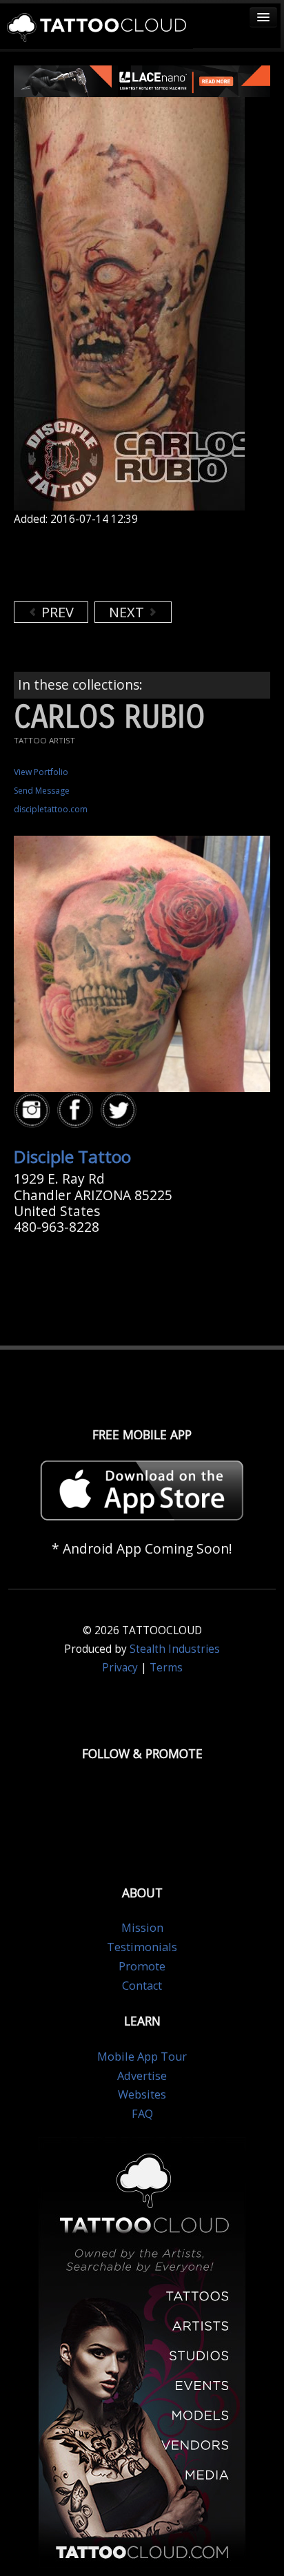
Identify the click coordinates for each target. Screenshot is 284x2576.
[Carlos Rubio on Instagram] (34, 1110)
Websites (142, 2094)
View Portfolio (41, 772)
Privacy (120, 1668)
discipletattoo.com (51, 809)
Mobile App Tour (142, 2057)
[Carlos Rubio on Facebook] (77, 1110)
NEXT (128, 612)
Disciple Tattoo (72, 1156)
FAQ (142, 2114)
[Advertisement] (124, 564)
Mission (142, 1928)
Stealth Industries (175, 1649)
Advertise (142, 2076)
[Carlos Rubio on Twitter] (121, 1110)
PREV (56, 612)
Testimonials (142, 1947)
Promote (142, 1966)
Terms (166, 1668)
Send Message (42, 791)
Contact (142, 1986)
